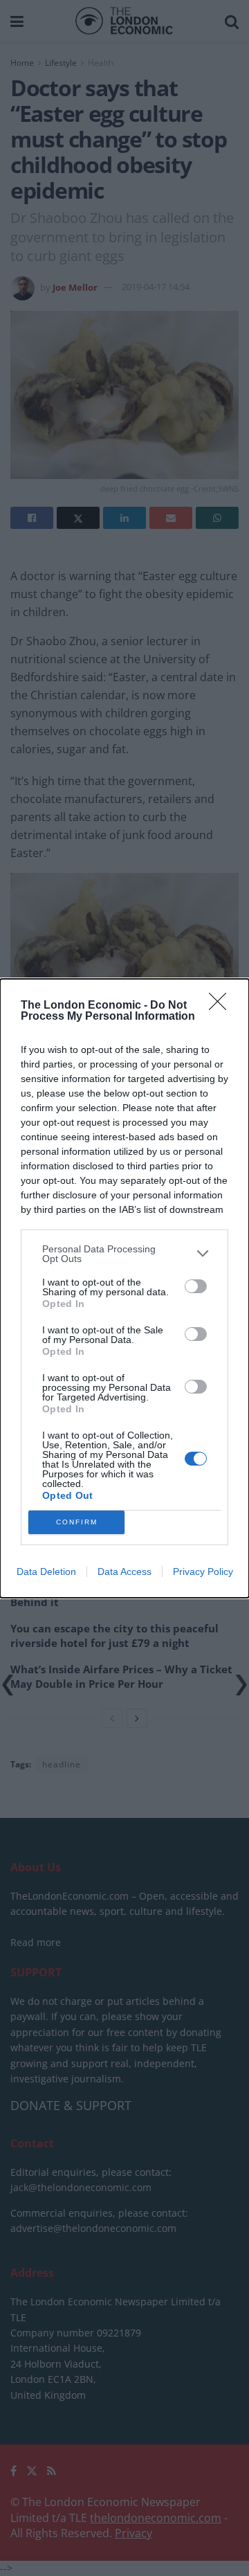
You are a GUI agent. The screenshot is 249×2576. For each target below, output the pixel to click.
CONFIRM (77, 1522)
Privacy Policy (203, 1571)
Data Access (124, 1571)
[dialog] (124, 1288)
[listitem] (124, 1254)
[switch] (196, 1286)
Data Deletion (46, 1571)
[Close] (222, 1006)
